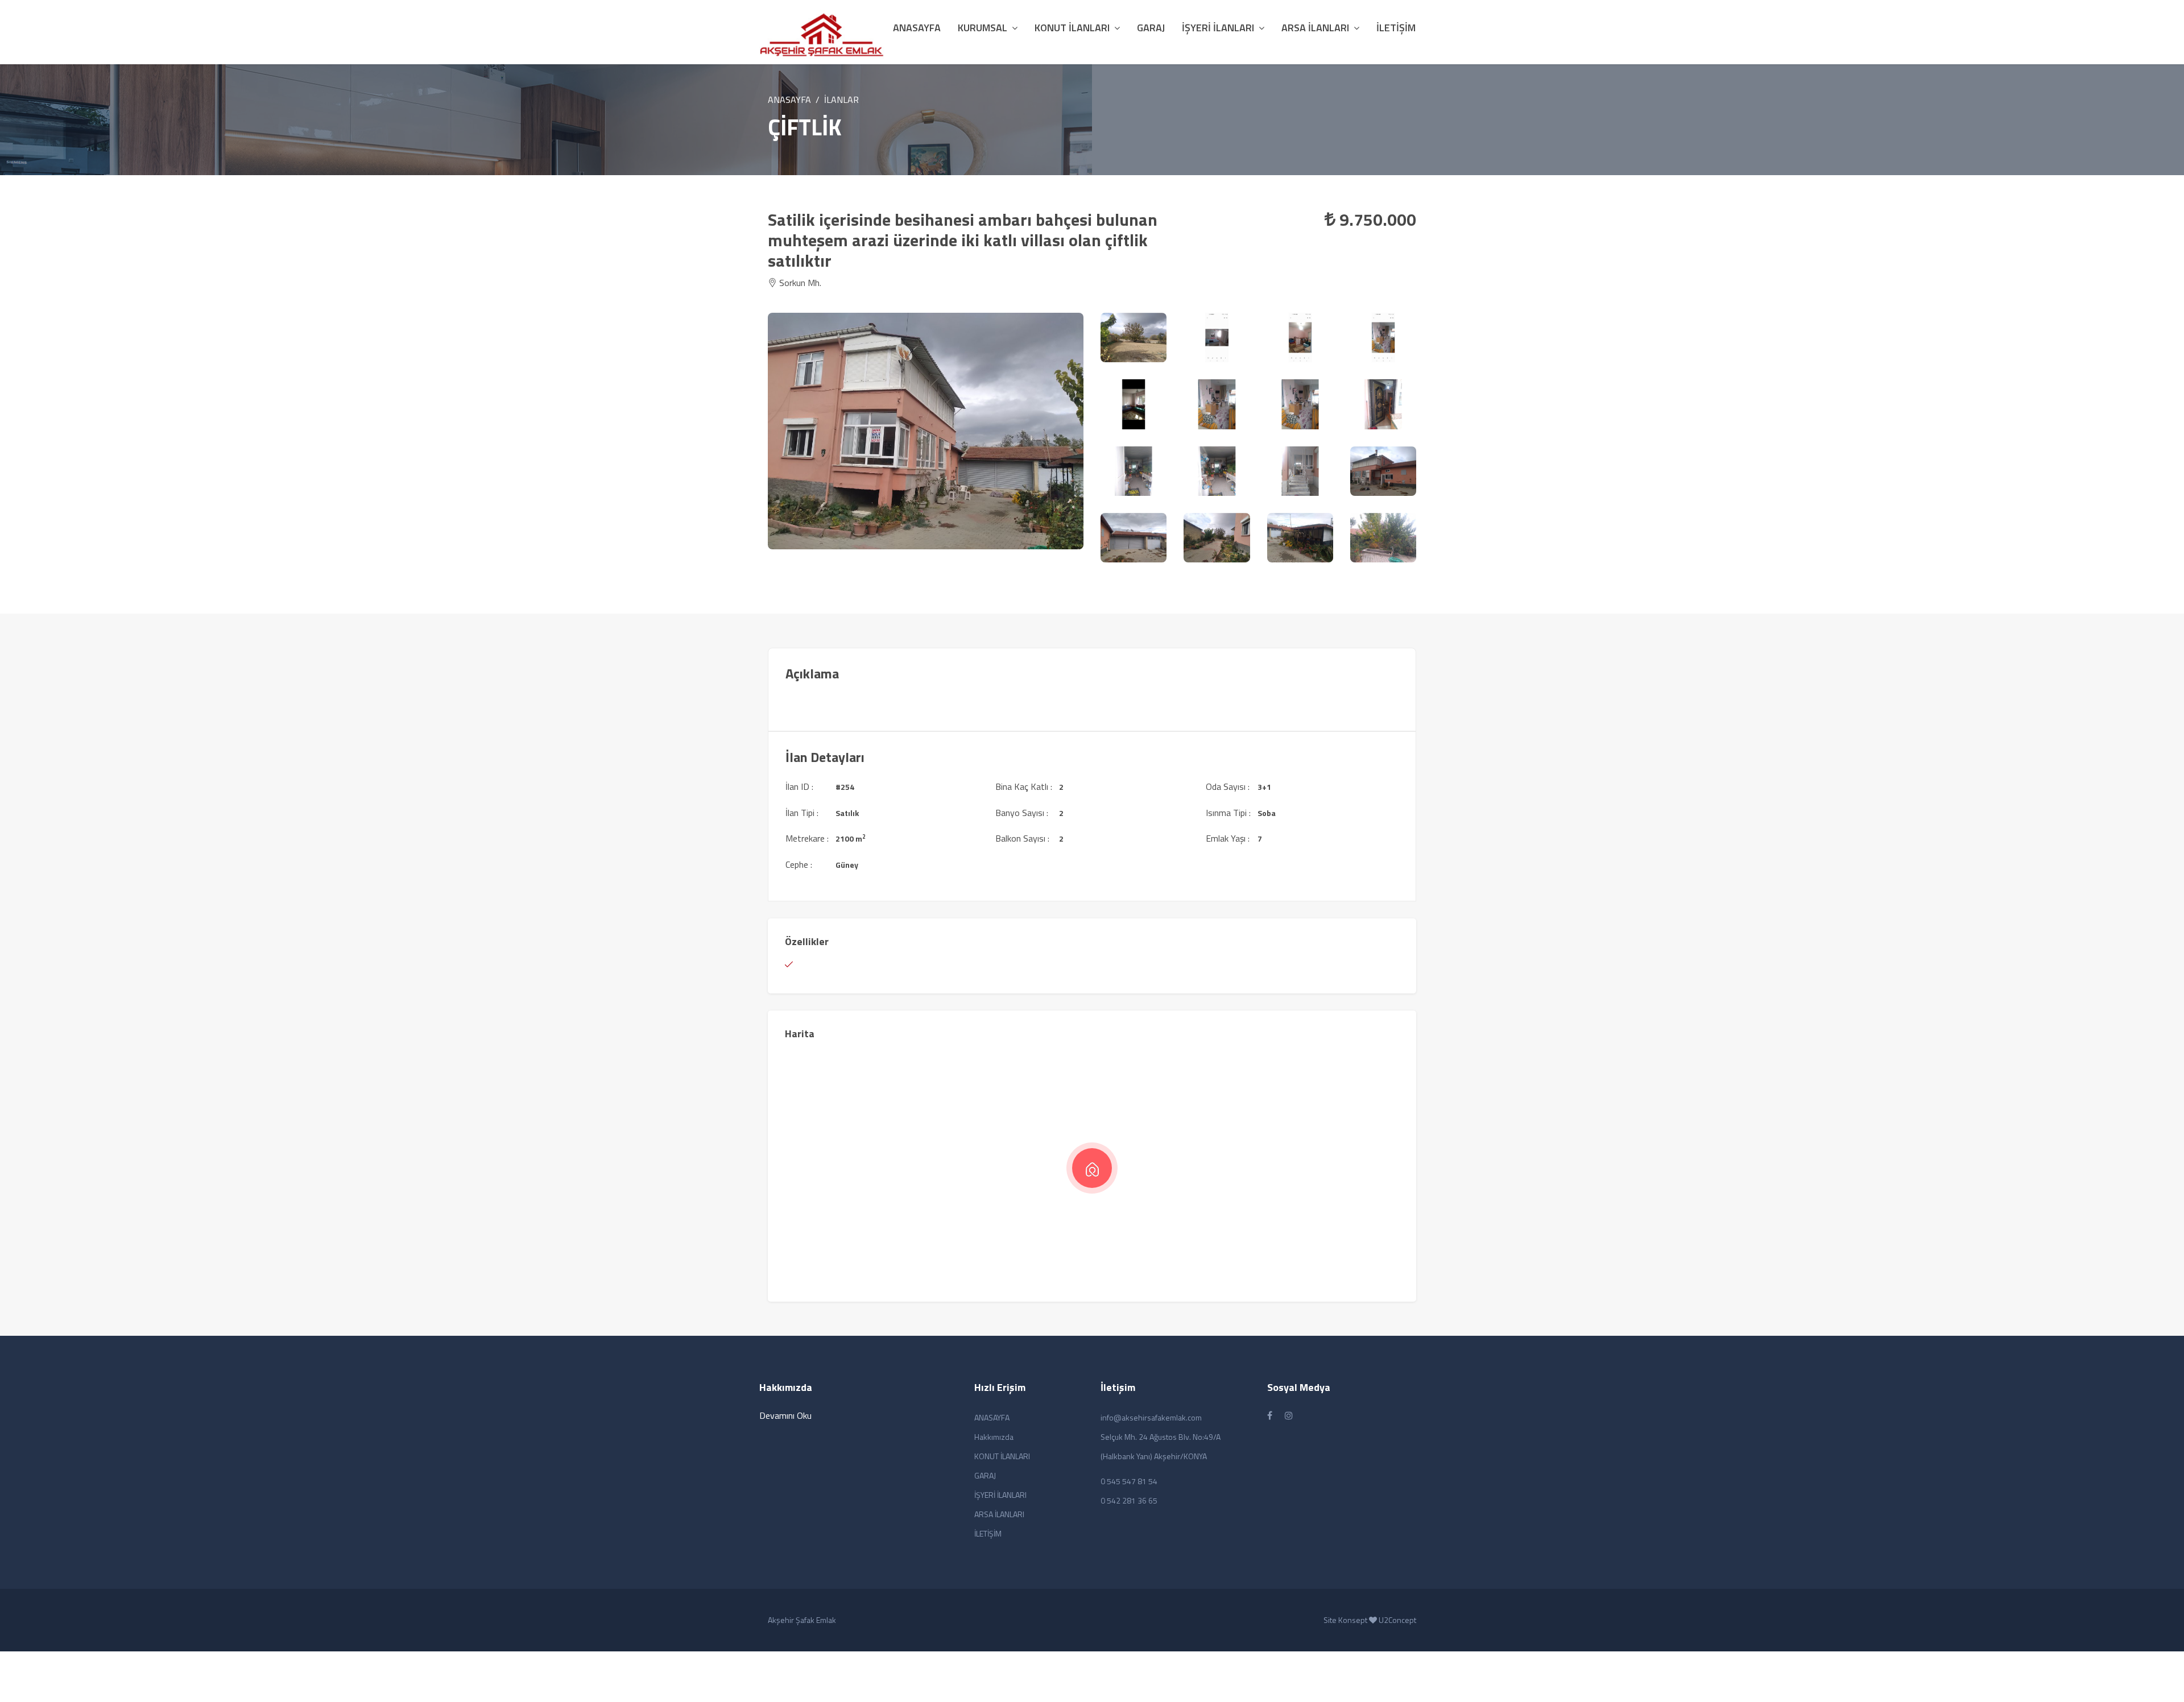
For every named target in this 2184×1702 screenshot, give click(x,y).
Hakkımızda (994, 1437)
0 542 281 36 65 (1129, 1500)
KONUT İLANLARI (1072, 28)
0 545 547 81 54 (1129, 1481)
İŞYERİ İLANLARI (1218, 28)
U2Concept (1397, 1620)
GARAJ (1151, 28)
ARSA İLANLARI (1315, 28)
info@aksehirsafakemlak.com (1151, 1417)
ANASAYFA (789, 100)
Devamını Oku (785, 1415)
